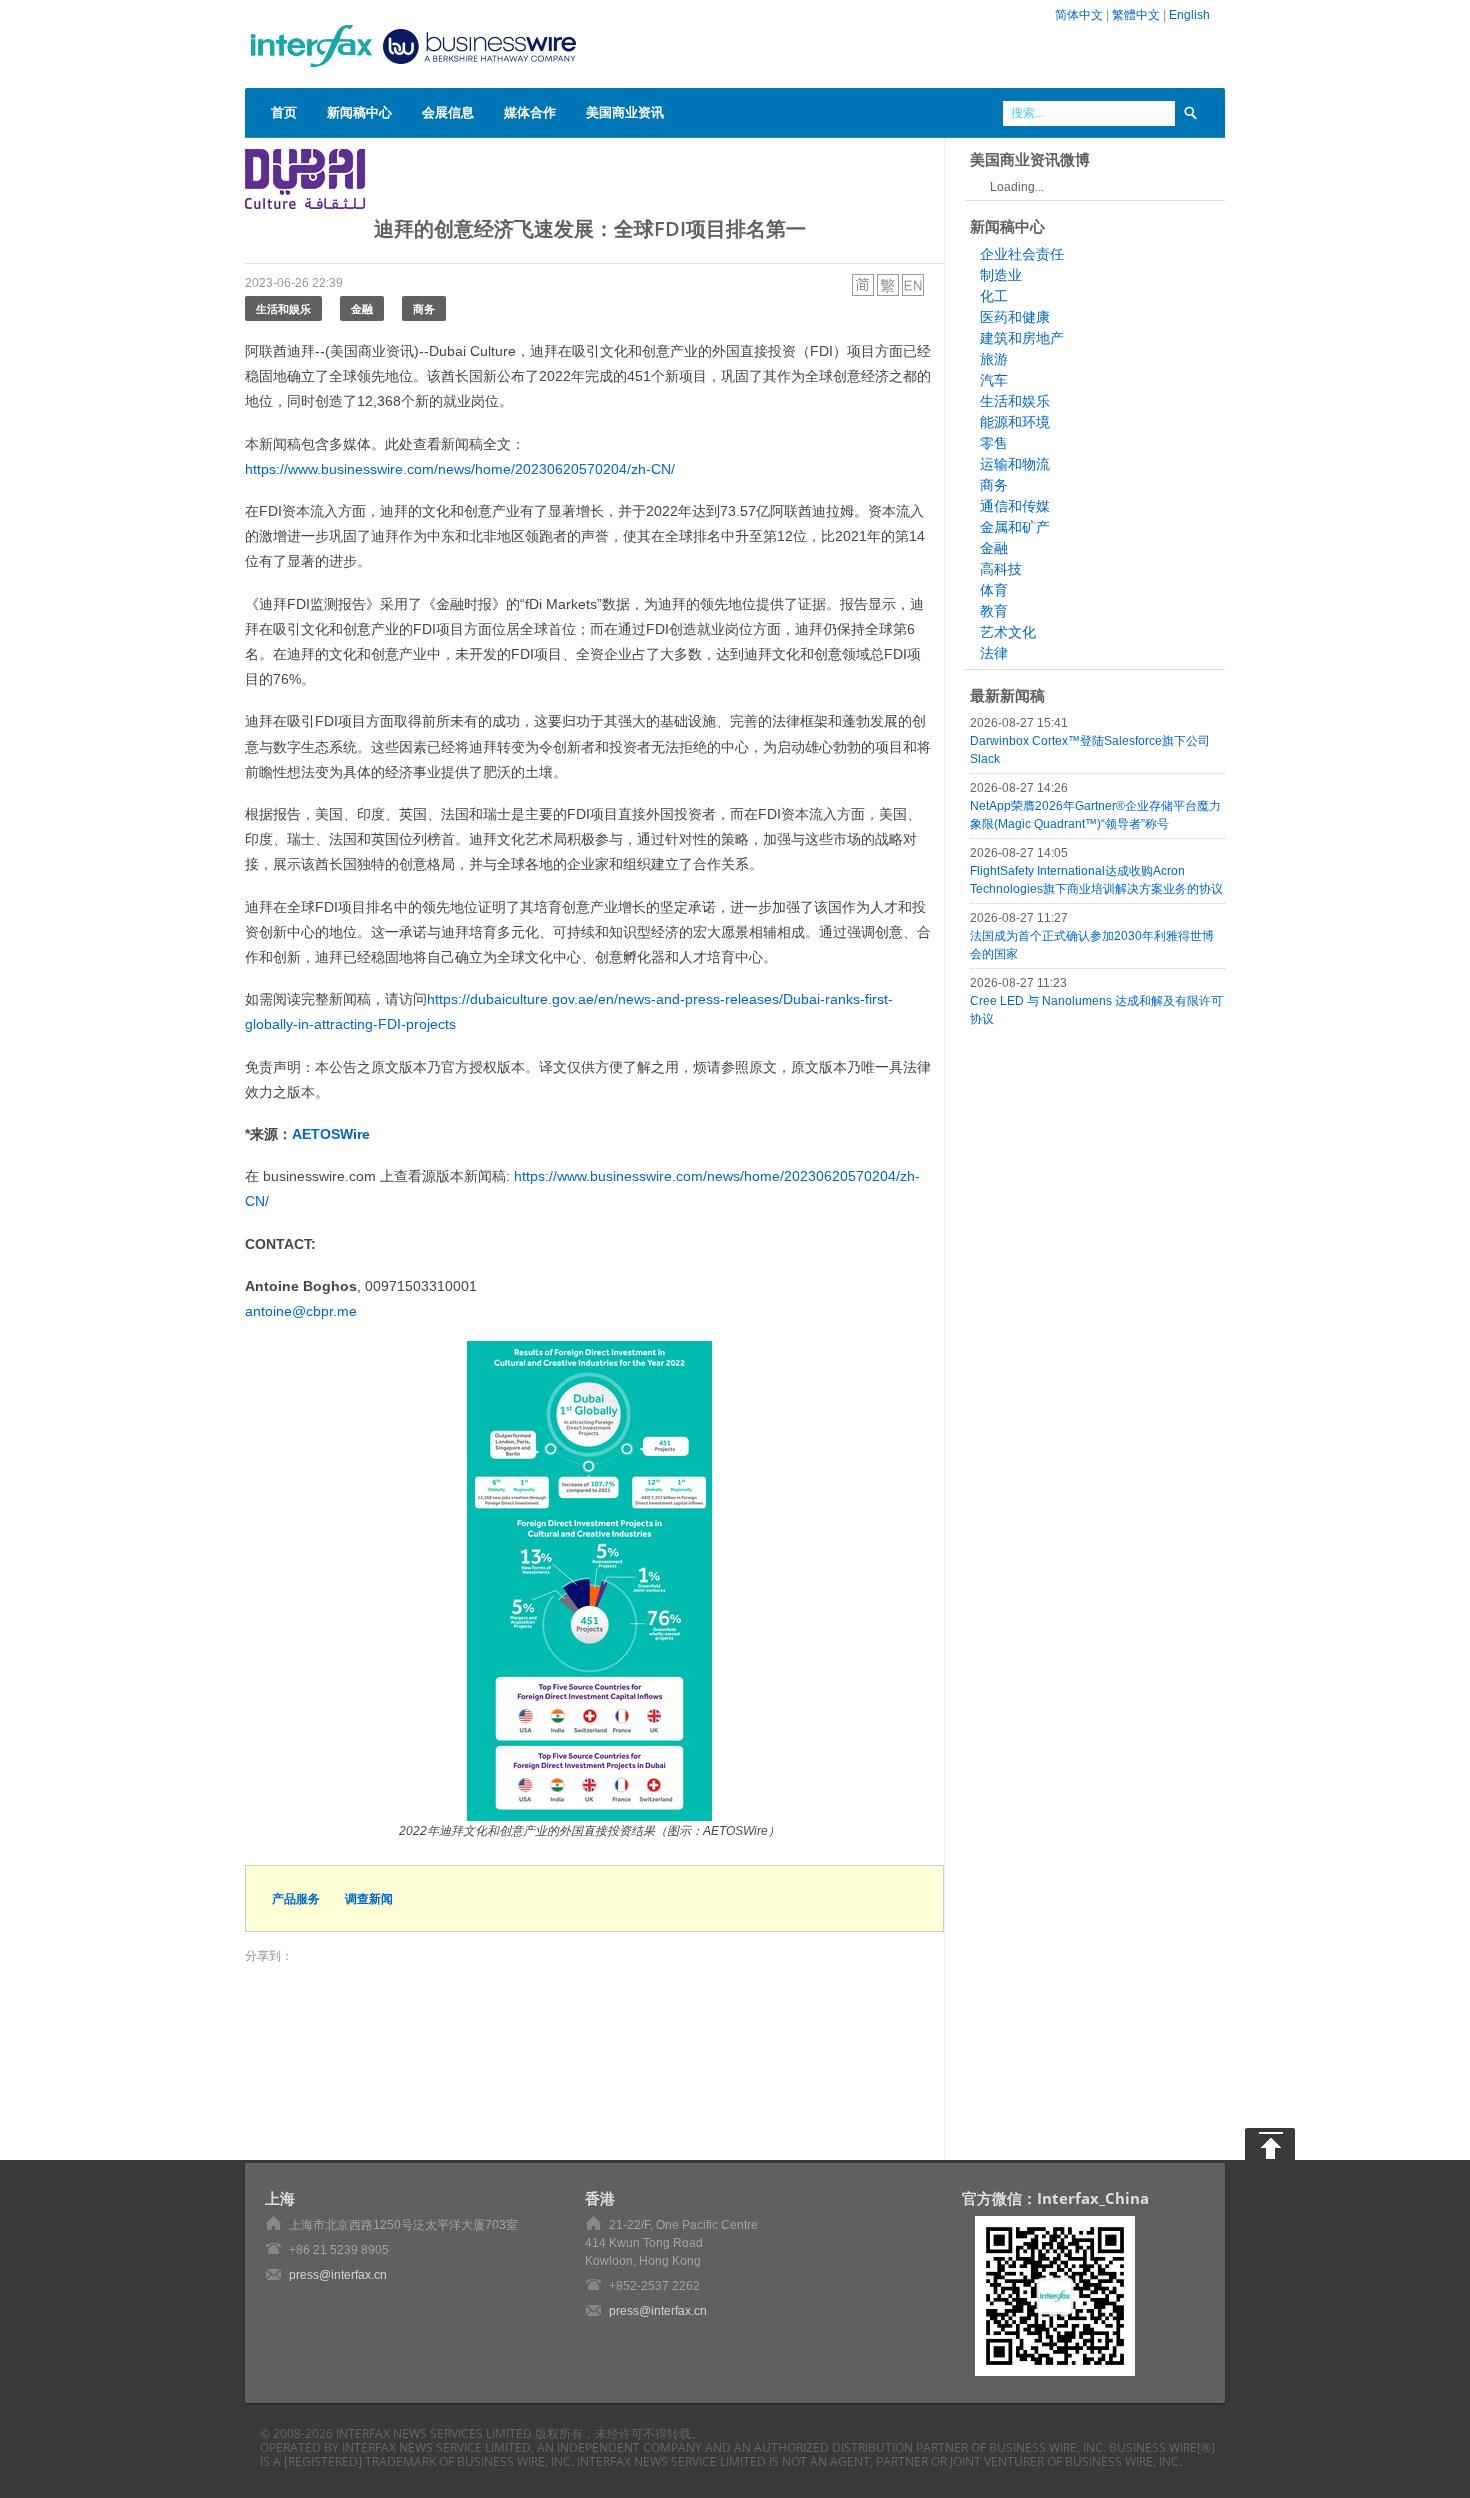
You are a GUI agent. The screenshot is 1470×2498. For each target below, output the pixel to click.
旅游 (994, 359)
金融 (362, 308)
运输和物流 (1015, 464)
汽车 (994, 380)
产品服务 (296, 1898)
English (1189, 15)
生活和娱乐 (283, 308)
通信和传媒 (1015, 506)
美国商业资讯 (625, 112)
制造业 (1001, 275)
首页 (284, 112)
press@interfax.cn (338, 2275)
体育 (994, 590)
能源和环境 (1015, 422)
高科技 (1001, 569)
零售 (994, 443)
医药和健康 (1015, 317)
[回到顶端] (1270, 2144)
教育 (994, 611)
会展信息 (448, 112)
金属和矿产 (1015, 527)
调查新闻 (369, 1898)
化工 (994, 296)
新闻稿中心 (359, 112)
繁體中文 (1136, 15)
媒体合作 (530, 112)
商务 (424, 308)
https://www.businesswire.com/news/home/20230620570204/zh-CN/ (460, 469)
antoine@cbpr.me (301, 1311)
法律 (994, 653)
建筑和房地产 (1022, 338)
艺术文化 (1008, 632)
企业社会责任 (1022, 254)
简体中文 (1079, 15)
